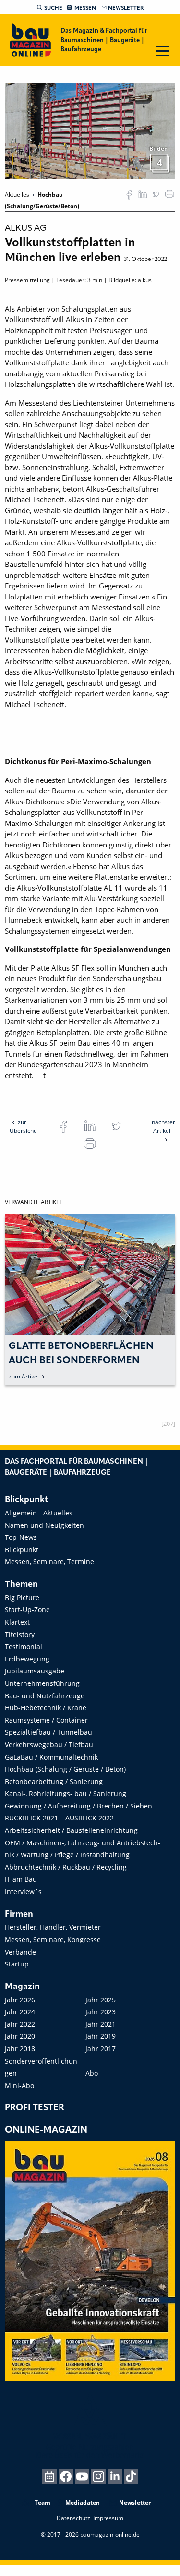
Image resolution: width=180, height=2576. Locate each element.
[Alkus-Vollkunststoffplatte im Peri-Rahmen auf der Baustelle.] (90, 130)
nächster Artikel (163, 1126)
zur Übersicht (23, 1126)
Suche (53, 8)
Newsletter (126, 8)
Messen (85, 8)
